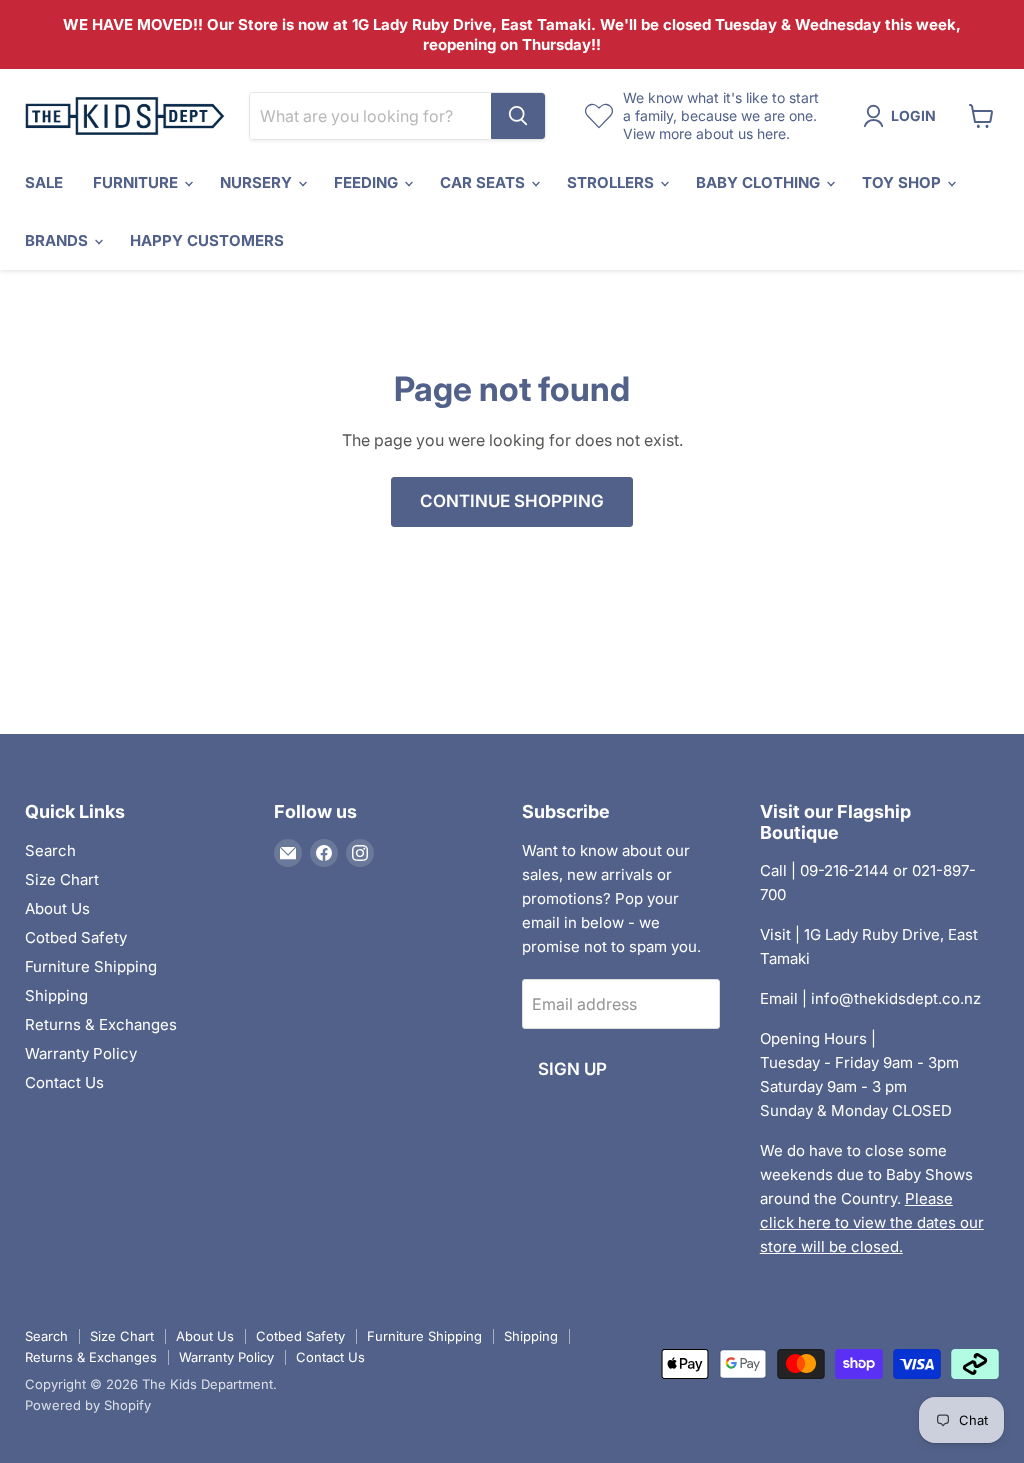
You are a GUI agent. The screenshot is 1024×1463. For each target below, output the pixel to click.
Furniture (137, 182)
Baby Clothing (760, 182)
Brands (58, 240)
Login (913, 115)
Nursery (258, 182)
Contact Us (64, 1082)
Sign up (572, 1069)
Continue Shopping (512, 501)
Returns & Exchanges (101, 1024)
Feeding (368, 182)
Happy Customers (207, 240)
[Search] (518, 116)
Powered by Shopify (88, 1405)
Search (50, 850)
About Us (57, 908)
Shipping (56, 995)
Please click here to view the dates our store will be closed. (872, 1222)
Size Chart (62, 879)
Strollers (612, 182)
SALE (44, 182)
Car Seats (484, 182)
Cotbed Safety (76, 937)
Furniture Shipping (91, 966)
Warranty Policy (81, 1053)
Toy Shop (903, 182)
